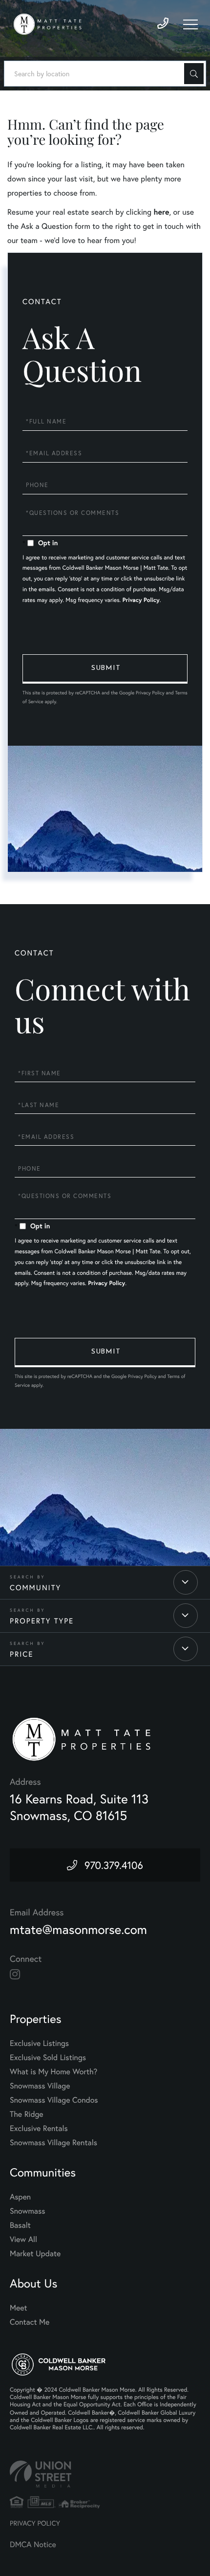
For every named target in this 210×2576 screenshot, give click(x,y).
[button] (194, 74)
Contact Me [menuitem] (30, 2322)
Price (21, 1654)
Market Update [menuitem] (35, 2254)
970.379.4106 (114, 1865)
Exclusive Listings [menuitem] (39, 2043)
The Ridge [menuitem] (27, 2114)
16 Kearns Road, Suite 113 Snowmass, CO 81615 (79, 1807)
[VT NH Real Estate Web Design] (105, 2474)
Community (35, 1588)
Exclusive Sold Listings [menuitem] (48, 2057)
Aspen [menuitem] (20, 2197)
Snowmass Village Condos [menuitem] (54, 2100)
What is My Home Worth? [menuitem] (53, 2072)
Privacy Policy (141, 600)
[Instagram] (15, 1975)
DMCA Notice (33, 2544)
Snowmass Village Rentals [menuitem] (53, 2143)
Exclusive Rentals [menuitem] (39, 2128)
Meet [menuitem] (19, 2308)
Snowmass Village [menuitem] (40, 2086)
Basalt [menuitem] (20, 2225)
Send (105, 669)
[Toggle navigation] (190, 24)
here (161, 212)
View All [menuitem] (23, 2239)
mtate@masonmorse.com (78, 1930)
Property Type (42, 1621)
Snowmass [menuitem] (28, 2211)
